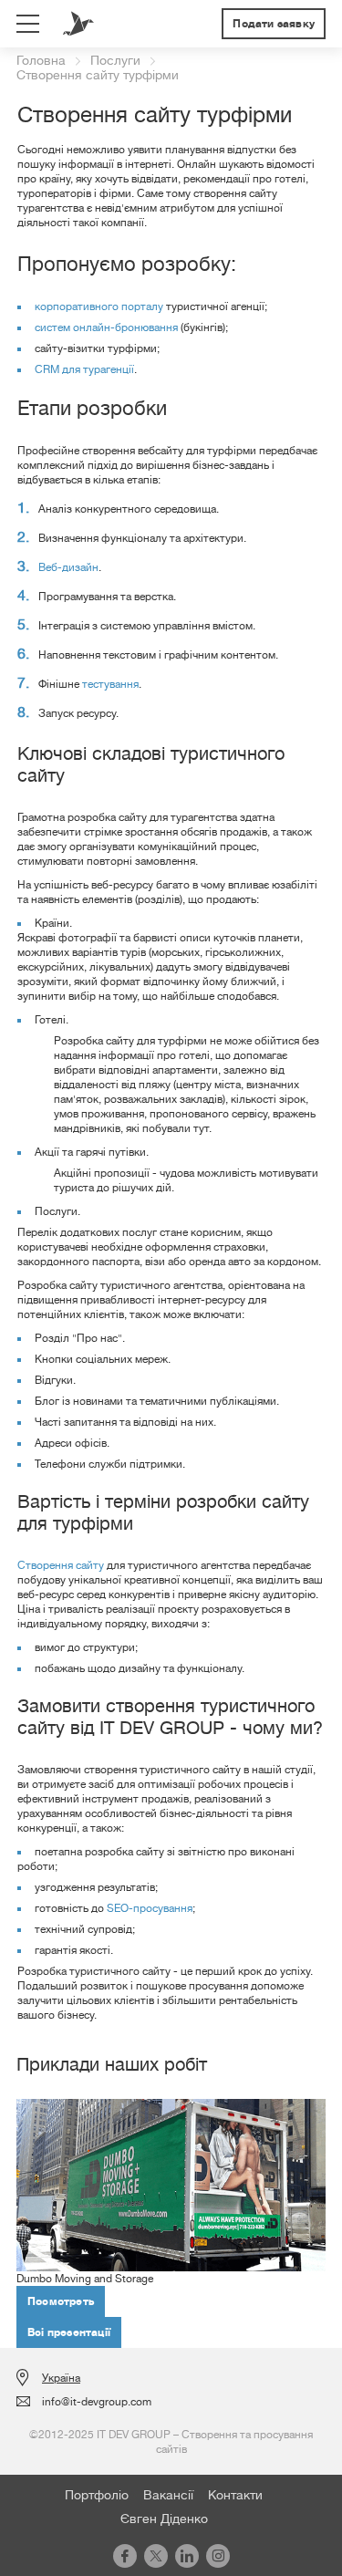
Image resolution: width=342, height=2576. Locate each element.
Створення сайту (61, 1565)
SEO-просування (150, 1908)
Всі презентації (69, 2332)
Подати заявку (274, 24)
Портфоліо (97, 2495)
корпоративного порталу (99, 306)
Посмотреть (61, 2301)
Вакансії (168, 2495)
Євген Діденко (164, 2519)
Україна (61, 2378)
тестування (110, 684)
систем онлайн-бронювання (106, 327)
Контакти (235, 2495)
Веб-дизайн (68, 567)
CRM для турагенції (84, 369)
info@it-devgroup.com (97, 2402)
